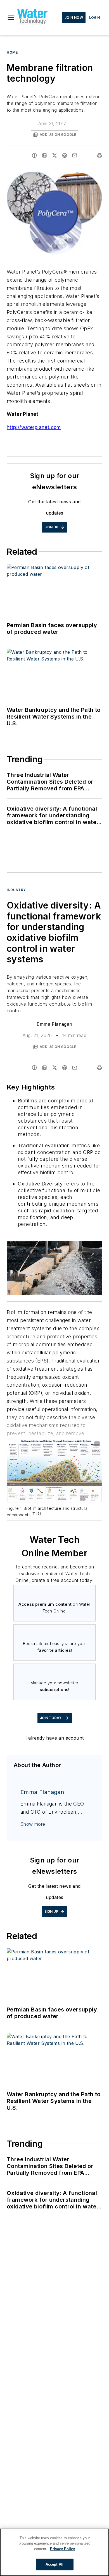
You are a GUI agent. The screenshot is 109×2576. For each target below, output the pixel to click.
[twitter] (54, 155)
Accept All (54, 2564)
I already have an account (55, 1738)
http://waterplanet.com (34, 427)
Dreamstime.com (80, 1250)
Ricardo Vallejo (79, 1246)
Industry (16, 890)
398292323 (51, 1246)
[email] (75, 155)
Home (12, 52)
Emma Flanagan (54, 1024)
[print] (99, 155)
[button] (11, 18)
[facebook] (34, 155)
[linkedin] (44, 155)
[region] (54, 2552)
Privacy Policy (62, 2549)
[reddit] (65, 155)
